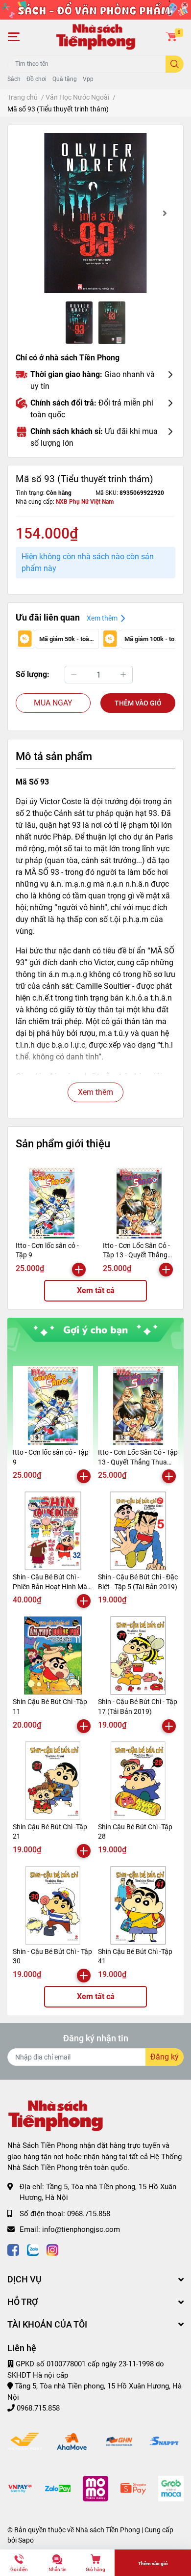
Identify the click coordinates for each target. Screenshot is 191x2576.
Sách (14, 79)
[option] (95, 213)
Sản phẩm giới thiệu (63, 1143)
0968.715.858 (89, 2214)
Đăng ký (165, 2057)
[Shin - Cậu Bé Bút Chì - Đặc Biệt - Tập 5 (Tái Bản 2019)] (138, 1531)
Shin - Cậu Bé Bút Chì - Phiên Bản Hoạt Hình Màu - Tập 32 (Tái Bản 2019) (52, 1586)
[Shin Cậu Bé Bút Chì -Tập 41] (138, 1905)
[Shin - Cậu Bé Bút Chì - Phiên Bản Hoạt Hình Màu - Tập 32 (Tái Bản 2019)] (53, 1531)
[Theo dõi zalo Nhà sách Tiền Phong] (33, 2249)
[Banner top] (95, 9)
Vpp (88, 79)
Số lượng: (33, 674)
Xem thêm (95, 1092)
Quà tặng (65, 79)
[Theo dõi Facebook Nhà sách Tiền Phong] (13, 2249)
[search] (175, 64)
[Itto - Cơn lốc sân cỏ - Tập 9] (52, 1203)
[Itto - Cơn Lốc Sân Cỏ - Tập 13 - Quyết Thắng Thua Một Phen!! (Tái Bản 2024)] (139, 1203)
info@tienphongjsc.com (81, 2229)
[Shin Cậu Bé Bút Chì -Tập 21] (53, 1781)
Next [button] (165, 213)
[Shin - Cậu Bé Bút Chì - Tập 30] (53, 1905)
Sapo (26, 2540)
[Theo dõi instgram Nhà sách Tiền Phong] (52, 2249)
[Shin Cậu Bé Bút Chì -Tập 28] (138, 1781)
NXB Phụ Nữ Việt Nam (85, 502)
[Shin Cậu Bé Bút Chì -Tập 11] (53, 1655)
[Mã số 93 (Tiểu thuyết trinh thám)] (95, 213)
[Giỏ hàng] (171, 37)
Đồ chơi (36, 79)
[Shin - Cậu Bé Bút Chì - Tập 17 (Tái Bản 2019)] (138, 1655)
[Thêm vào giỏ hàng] (79, 1270)
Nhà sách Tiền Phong (108, 2530)
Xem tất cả (96, 1290)
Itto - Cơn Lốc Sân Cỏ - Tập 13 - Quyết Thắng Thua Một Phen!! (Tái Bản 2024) (138, 1462)
